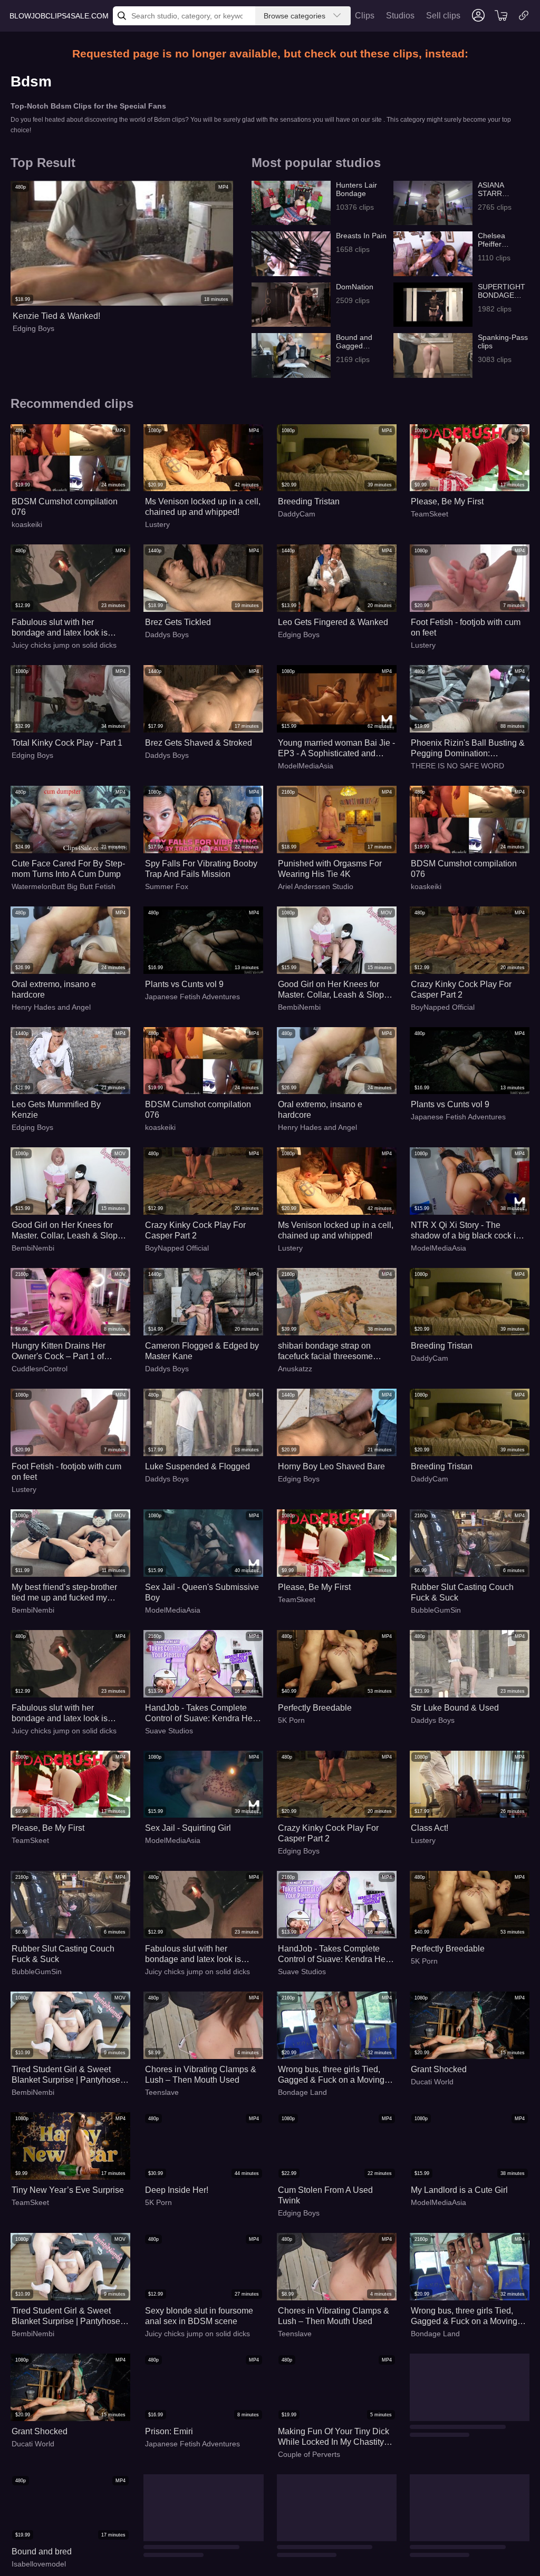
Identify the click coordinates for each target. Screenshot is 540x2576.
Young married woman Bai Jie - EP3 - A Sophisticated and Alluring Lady (336, 749)
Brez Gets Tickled (178, 622)
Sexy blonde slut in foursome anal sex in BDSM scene (199, 2316)
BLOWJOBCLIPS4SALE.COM (59, 16)
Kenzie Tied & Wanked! (56, 316)
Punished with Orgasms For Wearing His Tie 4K (330, 869)
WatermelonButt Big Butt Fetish (64, 886)
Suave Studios (169, 1731)
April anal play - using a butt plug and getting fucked (197, 2557)
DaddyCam (297, 514)
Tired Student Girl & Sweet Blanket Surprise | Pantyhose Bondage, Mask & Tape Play (66, 2075)
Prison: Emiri (169, 2431)
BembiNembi (299, 1007)
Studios (400, 16)
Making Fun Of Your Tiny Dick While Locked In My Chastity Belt (334, 2437)
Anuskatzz (295, 1369)
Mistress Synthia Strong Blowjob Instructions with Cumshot (324, 2557)
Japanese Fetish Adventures (192, 997)
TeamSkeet (430, 514)
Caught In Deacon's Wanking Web (465, 2557)
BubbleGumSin (436, 1610)
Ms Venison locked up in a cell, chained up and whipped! (203, 507)
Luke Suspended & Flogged (197, 1466)
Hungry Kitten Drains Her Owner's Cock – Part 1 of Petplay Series (59, 1352)
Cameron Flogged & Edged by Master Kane (202, 1351)
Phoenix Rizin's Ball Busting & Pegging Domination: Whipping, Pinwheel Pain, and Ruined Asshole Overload (468, 749)
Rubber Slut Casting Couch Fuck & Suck (462, 1592)
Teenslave (162, 2092)
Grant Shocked (439, 2069)
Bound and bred (441, 2431)
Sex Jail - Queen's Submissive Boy (202, 1592)
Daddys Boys (167, 635)
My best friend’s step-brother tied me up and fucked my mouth (64, 1593)
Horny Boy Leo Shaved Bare (331, 1466)
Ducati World (432, 2082)
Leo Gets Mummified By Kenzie (56, 1110)
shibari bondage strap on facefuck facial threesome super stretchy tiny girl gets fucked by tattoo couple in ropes (327, 1352)
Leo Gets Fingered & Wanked (333, 622)
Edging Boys (33, 328)
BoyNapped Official (443, 1007)
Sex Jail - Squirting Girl (188, 1828)
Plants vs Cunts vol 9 (184, 984)
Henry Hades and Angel (51, 1007)
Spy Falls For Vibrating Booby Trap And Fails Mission (201, 869)
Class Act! (430, 1828)
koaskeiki (27, 524)
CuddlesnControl (40, 1369)
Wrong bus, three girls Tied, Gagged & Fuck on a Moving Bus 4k (331, 2075)
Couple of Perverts (309, 2454)
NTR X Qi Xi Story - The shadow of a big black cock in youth (466, 1231)
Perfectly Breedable (315, 1708)
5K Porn (291, 1720)
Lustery (157, 524)
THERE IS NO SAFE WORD (457, 766)
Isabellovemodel (438, 2444)
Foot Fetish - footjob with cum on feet (466, 627)
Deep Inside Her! (177, 2190)
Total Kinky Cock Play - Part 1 (67, 743)
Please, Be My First (447, 501)
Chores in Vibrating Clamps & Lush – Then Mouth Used (201, 2075)
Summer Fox (167, 886)
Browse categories (295, 16)
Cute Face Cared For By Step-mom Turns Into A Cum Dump (68, 869)
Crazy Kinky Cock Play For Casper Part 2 (461, 989)
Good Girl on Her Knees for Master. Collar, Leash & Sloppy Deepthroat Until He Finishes (335, 990)
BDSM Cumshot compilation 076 (65, 507)
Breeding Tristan (309, 501)
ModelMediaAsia (306, 766)
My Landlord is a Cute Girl (459, 2190)
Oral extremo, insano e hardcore (54, 989)
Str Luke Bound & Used (455, 1708)
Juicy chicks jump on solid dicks (64, 645)
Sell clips (443, 16)
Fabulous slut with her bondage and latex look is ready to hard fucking (60, 628)
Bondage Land (302, 2092)
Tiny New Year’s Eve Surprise (68, 2190)
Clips (365, 16)
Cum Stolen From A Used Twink (325, 2195)
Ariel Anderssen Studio (316, 886)
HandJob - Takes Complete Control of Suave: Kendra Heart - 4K (204, 1714)
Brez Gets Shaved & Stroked (199, 743)
